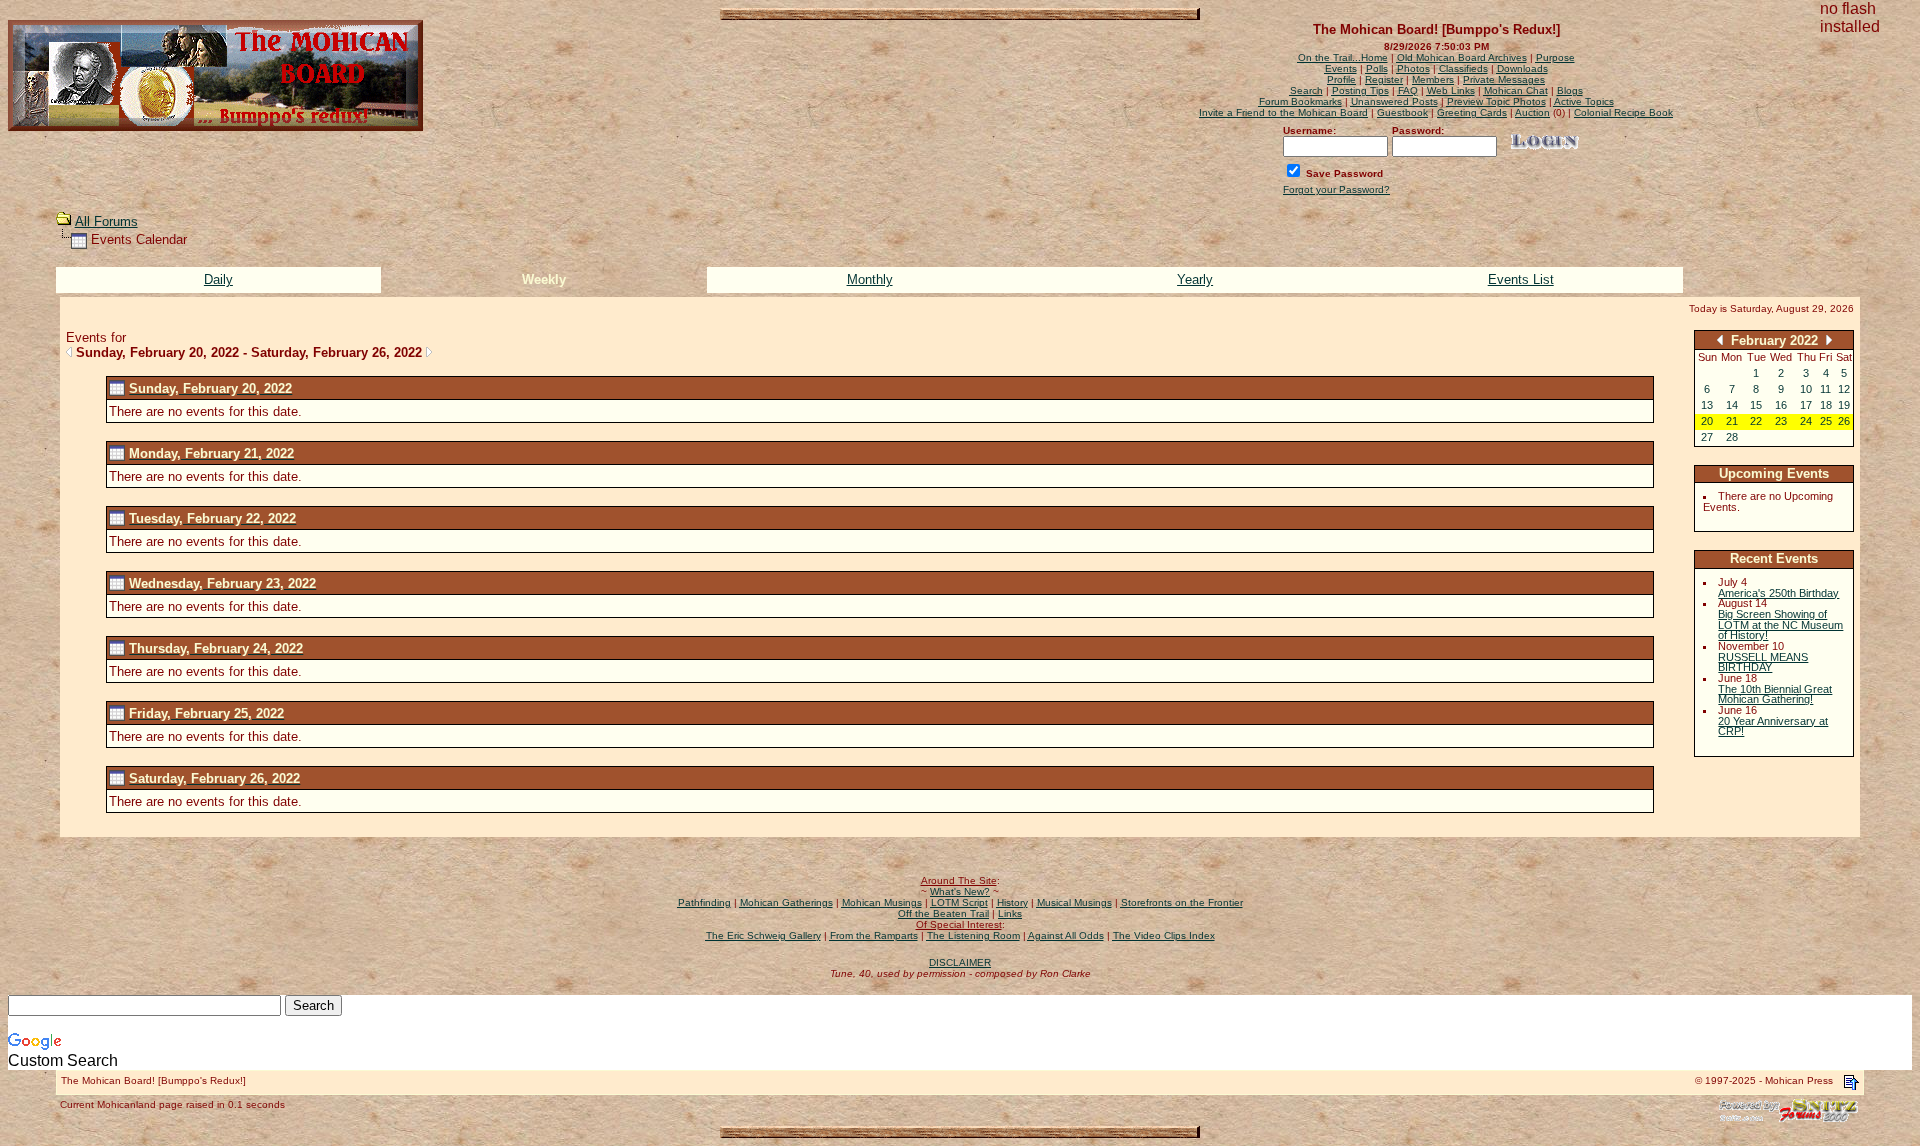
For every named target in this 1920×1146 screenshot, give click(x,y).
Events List (1521, 279)
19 (1844, 405)
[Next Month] (1829, 339)
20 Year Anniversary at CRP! (1773, 726)
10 (1806, 389)
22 (1756, 421)
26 (1844, 421)
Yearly (1195, 279)
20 (1707, 421)
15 (1756, 405)
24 (1806, 421)
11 (1825, 389)
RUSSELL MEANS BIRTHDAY (1763, 662)
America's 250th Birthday (1778, 593)
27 (1707, 437)
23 (1781, 421)
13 (1707, 405)
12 (1844, 389)
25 (1826, 421)
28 (1732, 437)
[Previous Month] (1720, 339)
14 (1732, 405)
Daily (218, 279)
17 (1806, 405)
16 (1781, 405)
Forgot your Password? (1336, 189)
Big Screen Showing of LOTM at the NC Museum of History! (1780, 624)
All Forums (106, 221)
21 (1732, 421)
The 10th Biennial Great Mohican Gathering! (1775, 694)
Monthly (870, 279)
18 (1826, 405)
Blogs (1570, 90)
